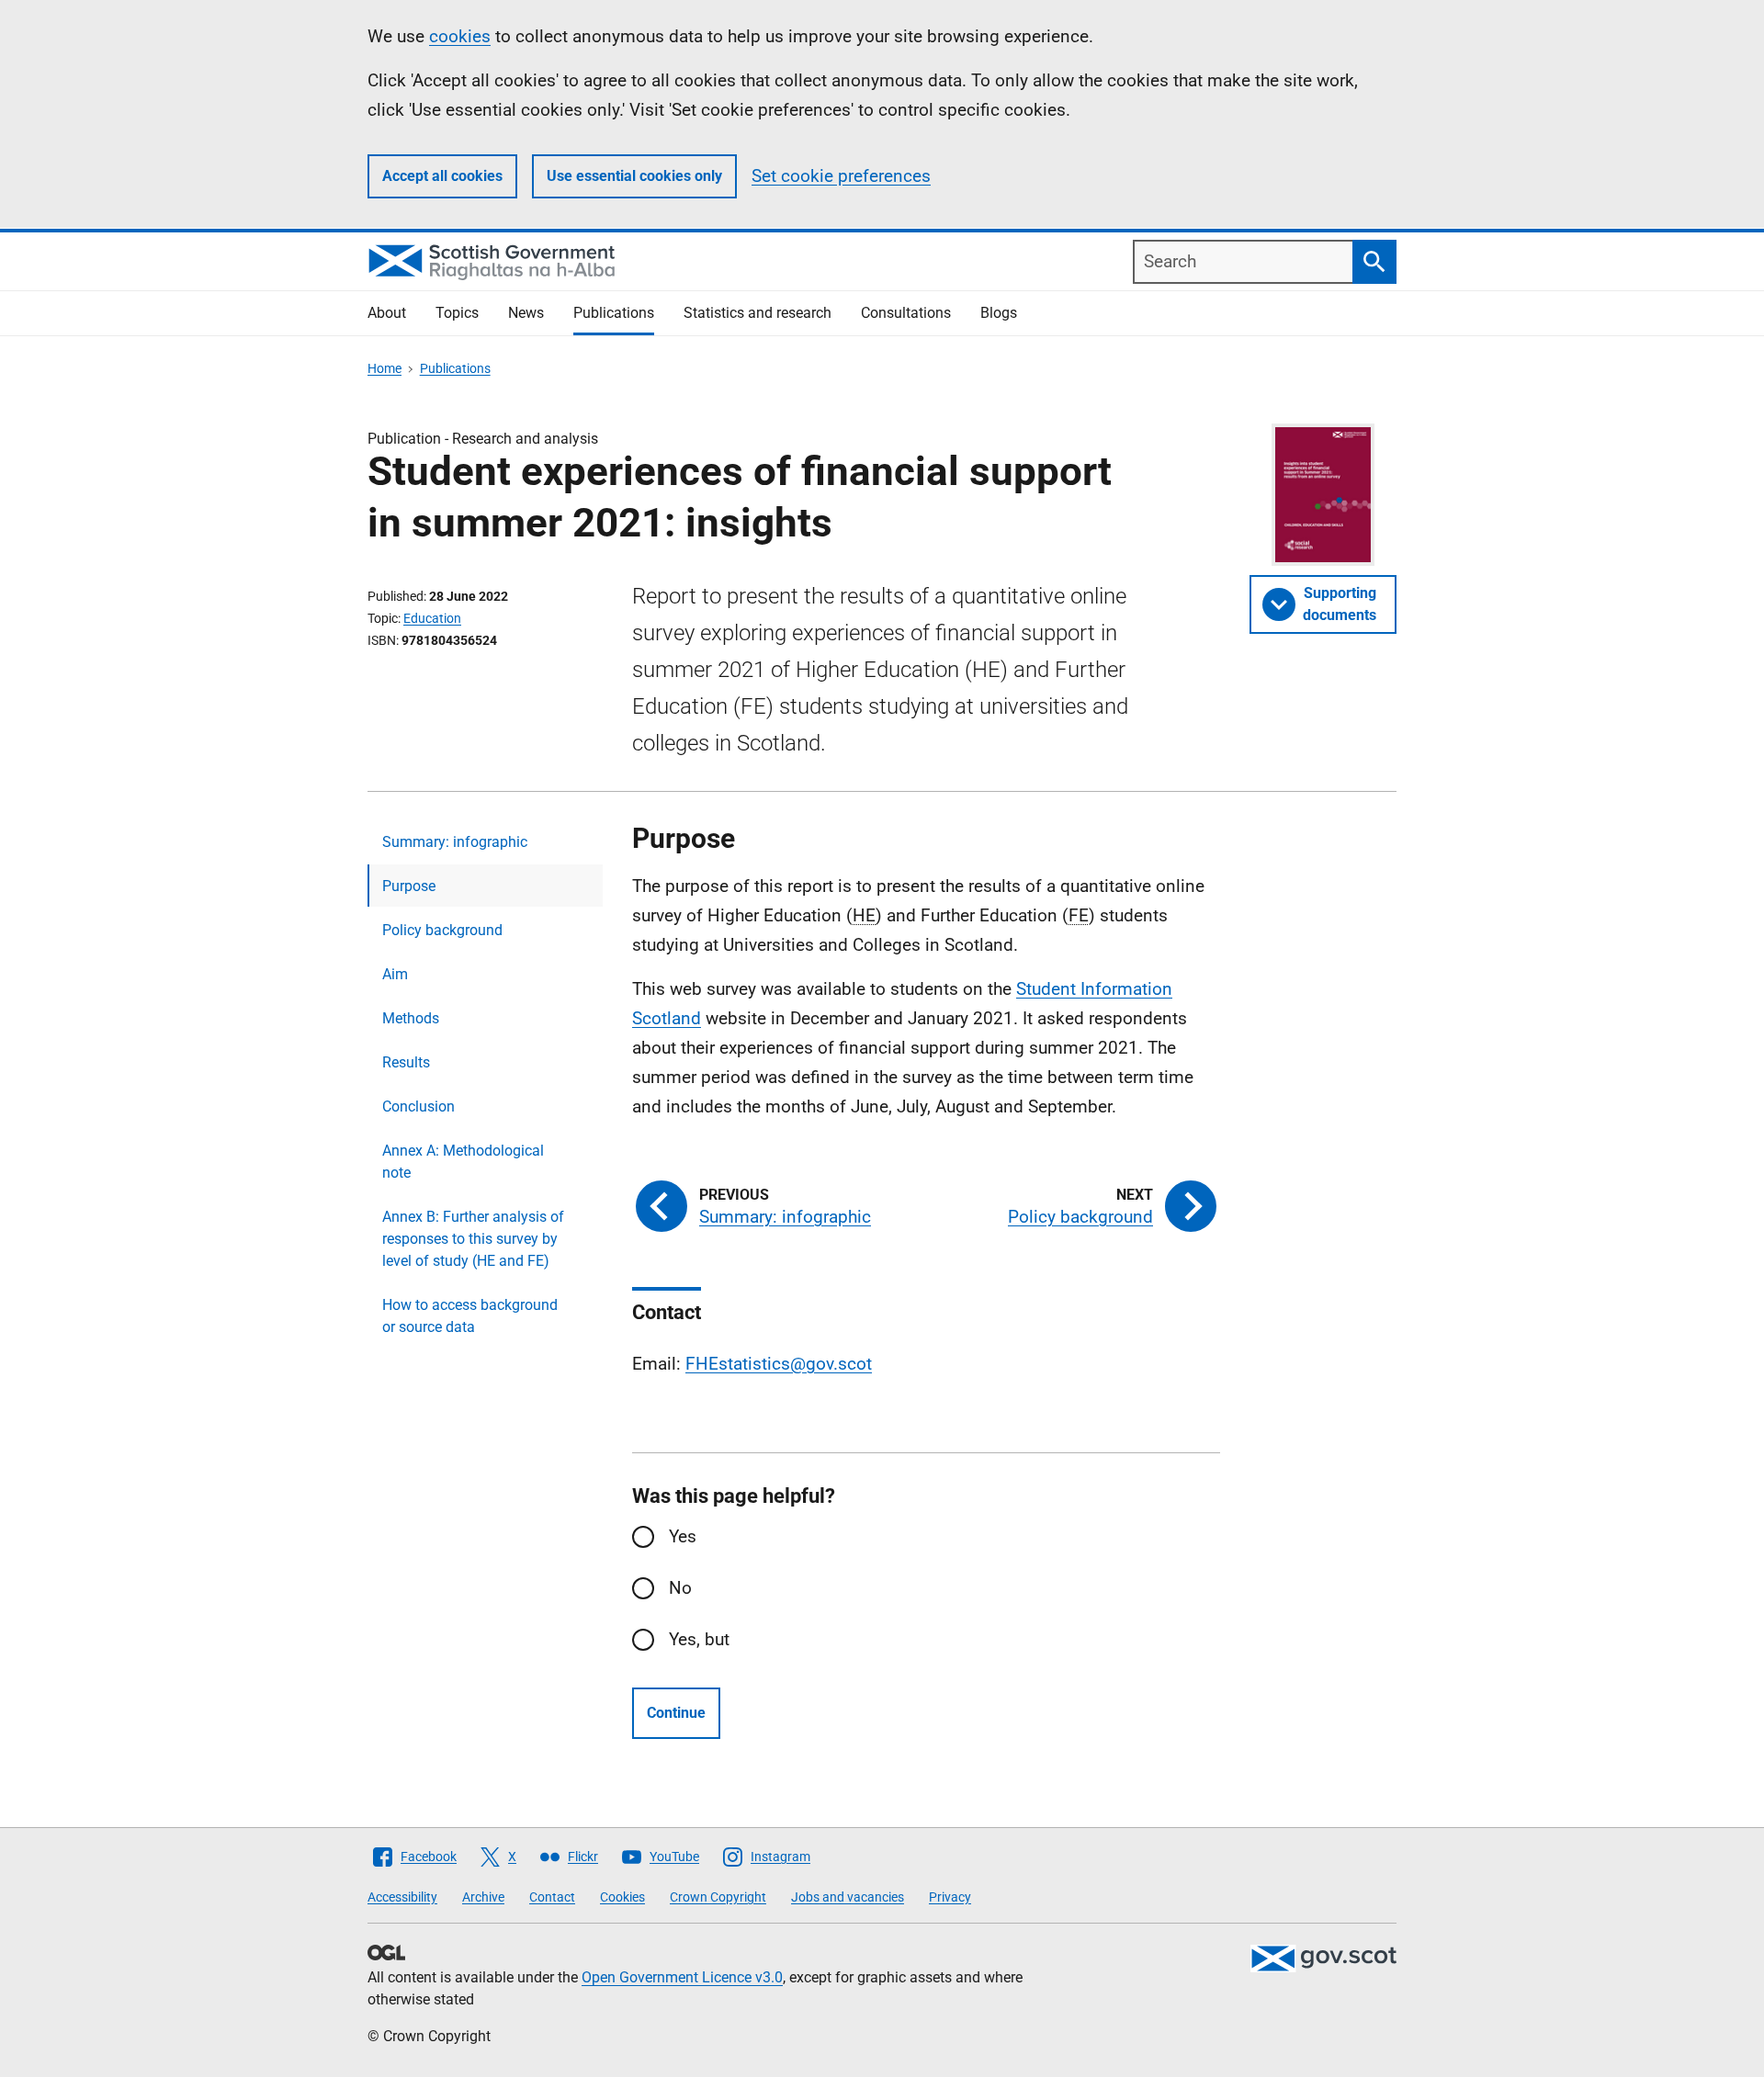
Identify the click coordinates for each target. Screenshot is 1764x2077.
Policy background (442, 930)
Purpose (409, 886)
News (526, 313)
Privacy (950, 1897)
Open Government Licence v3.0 (682, 1977)
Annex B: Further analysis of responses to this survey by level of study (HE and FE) (473, 1239)
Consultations (906, 313)
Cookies (622, 1897)
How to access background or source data (470, 1316)
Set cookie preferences (841, 176)
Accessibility (402, 1897)
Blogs (999, 313)
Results (406, 1062)
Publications (614, 313)
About (387, 313)
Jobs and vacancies (848, 1897)
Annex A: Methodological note (463, 1162)
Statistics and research (758, 313)
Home (384, 368)
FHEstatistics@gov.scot (779, 1364)
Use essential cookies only (634, 176)
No (680, 1588)
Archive (483, 1897)
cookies (460, 36)
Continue (676, 1713)
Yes (683, 1536)
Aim (395, 974)
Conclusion (418, 1106)
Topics (457, 313)
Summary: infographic (455, 842)
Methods (411, 1018)
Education (432, 618)
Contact (552, 1897)
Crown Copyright (718, 1897)
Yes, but (699, 1639)
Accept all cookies (442, 176)
